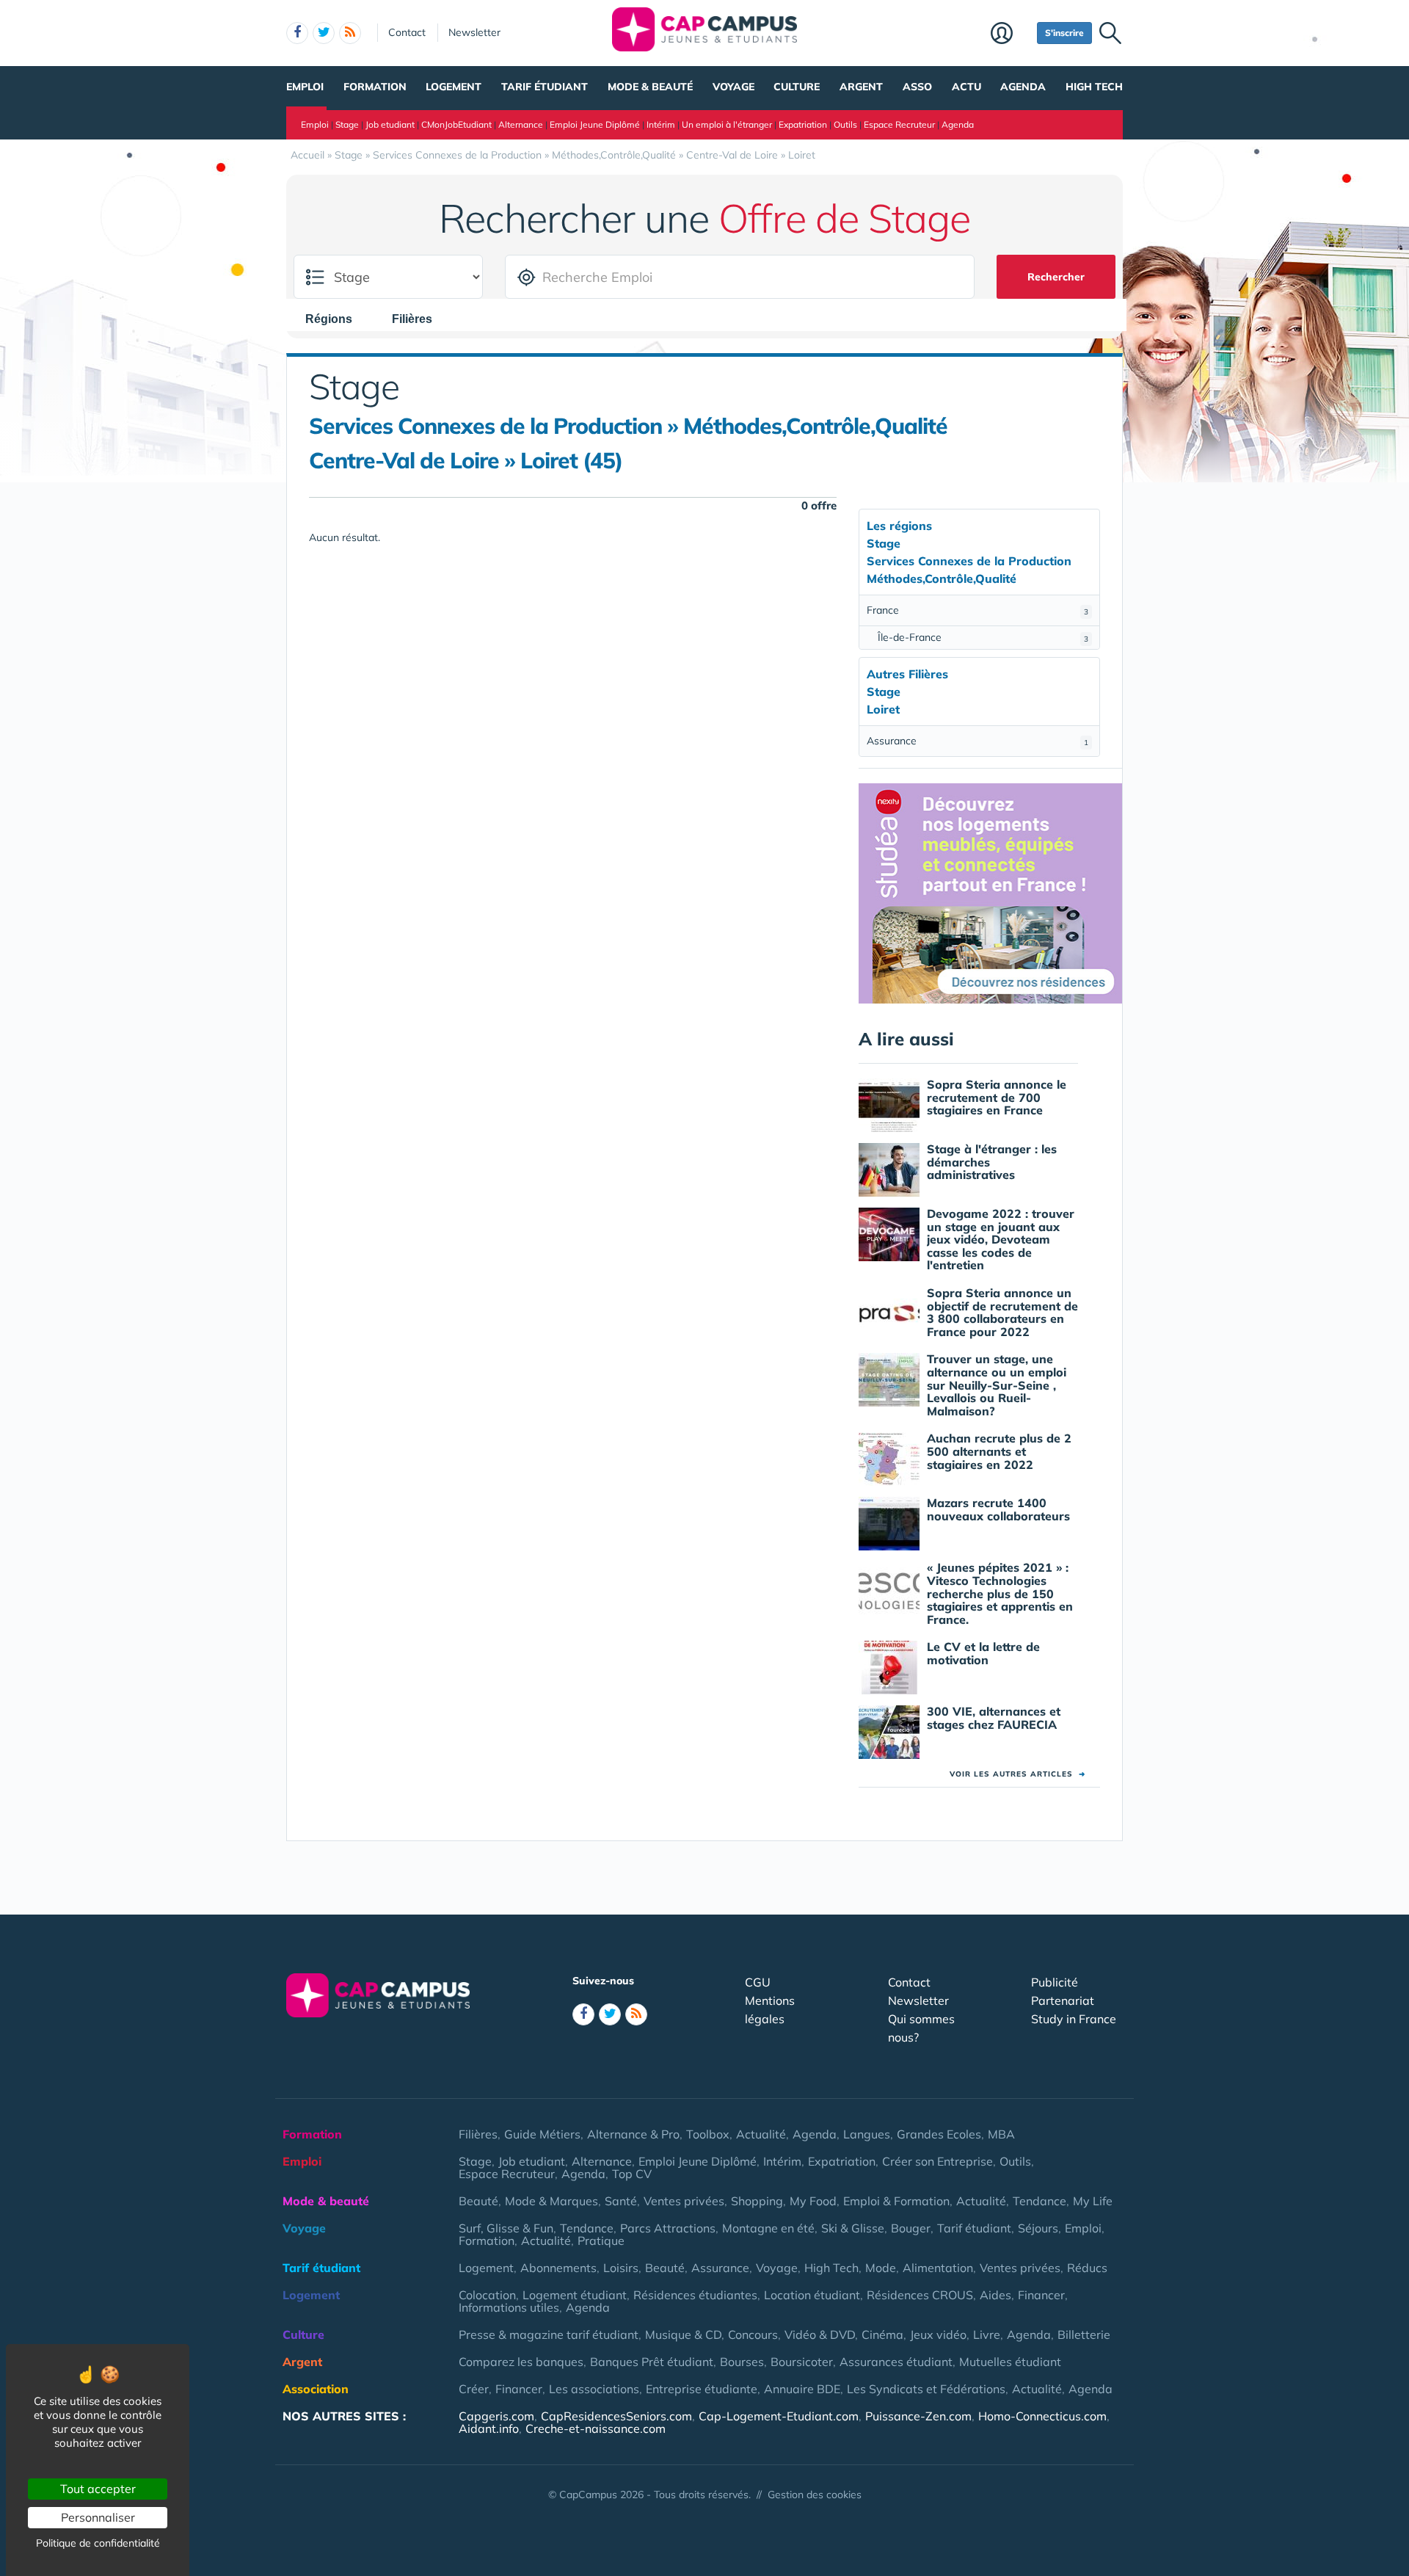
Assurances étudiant (896, 2362)
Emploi (305, 87)
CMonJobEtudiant (456, 124)
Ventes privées (684, 2201)
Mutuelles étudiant (1010, 2362)
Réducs (1087, 2268)
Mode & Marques (551, 2201)
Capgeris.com (496, 2416)
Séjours (1038, 2228)
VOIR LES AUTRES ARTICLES (1017, 1774)
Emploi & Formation (896, 2201)
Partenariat (1063, 2000)
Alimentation (938, 2268)
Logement (454, 87)
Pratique (601, 2241)
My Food (813, 2201)
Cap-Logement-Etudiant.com (779, 2416)
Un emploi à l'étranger (727, 124)
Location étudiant (812, 2295)
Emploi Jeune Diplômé (595, 124)
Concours (753, 2334)
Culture (797, 87)
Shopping (757, 2201)
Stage (347, 124)
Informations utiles (509, 2307)
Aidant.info (489, 2428)
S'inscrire (1064, 33)
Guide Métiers (542, 2134)
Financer (1041, 2295)
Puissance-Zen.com (918, 2416)
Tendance (1040, 2201)
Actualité (761, 2134)
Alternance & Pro (633, 2134)
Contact (407, 32)
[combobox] (336, 319)
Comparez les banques (521, 2362)
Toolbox (708, 2134)
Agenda (1023, 87)
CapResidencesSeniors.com (616, 2416)
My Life (1093, 2201)
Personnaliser (98, 2517)
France (977, 610)
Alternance (521, 124)
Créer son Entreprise (937, 2161)
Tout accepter (98, 2489)
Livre (987, 2334)
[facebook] (297, 33)
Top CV (632, 2174)
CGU (758, 1982)
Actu (966, 87)
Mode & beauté (650, 87)
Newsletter (474, 32)
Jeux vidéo (938, 2334)
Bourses (742, 2362)
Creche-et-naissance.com (596, 2428)
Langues (867, 2134)
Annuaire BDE (802, 2389)
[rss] (350, 33)
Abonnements (558, 2268)
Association (316, 2389)
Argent (861, 87)
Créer (474, 2389)
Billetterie (1084, 2334)
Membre (1010, 35)
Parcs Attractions (668, 2228)
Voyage (733, 87)
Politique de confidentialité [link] (98, 2543)
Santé (621, 2201)
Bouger (911, 2228)
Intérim (661, 124)
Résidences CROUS (920, 2295)
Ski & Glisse (853, 2228)
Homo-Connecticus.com (1042, 2416)
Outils (845, 124)
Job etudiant (390, 124)
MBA (1001, 2134)
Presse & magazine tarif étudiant (549, 2334)
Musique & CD (683, 2334)
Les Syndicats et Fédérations (926, 2389)
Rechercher (1056, 277)
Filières (478, 2134)
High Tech (1094, 87)
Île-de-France (983, 637)
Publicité (1055, 1982)
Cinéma (882, 2334)
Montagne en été (768, 2228)
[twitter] (324, 33)
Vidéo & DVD (820, 2334)
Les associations (594, 2389)
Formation (375, 87)
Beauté (478, 2201)
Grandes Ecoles (939, 2134)
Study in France (1074, 2019)
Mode (881, 2268)
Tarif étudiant (545, 87)
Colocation (487, 2295)
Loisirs (621, 2268)
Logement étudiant (575, 2295)
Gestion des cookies (815, 2495)
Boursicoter (802, 2362)
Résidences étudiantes (695, 2295)
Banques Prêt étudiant (652, 2362)
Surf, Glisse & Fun (506, 2228)
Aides (995, 2295)
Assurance (977, 741)
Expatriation (803, 124)
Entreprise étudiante (702, 2389)
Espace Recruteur (899, 124)
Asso (917, 87)
